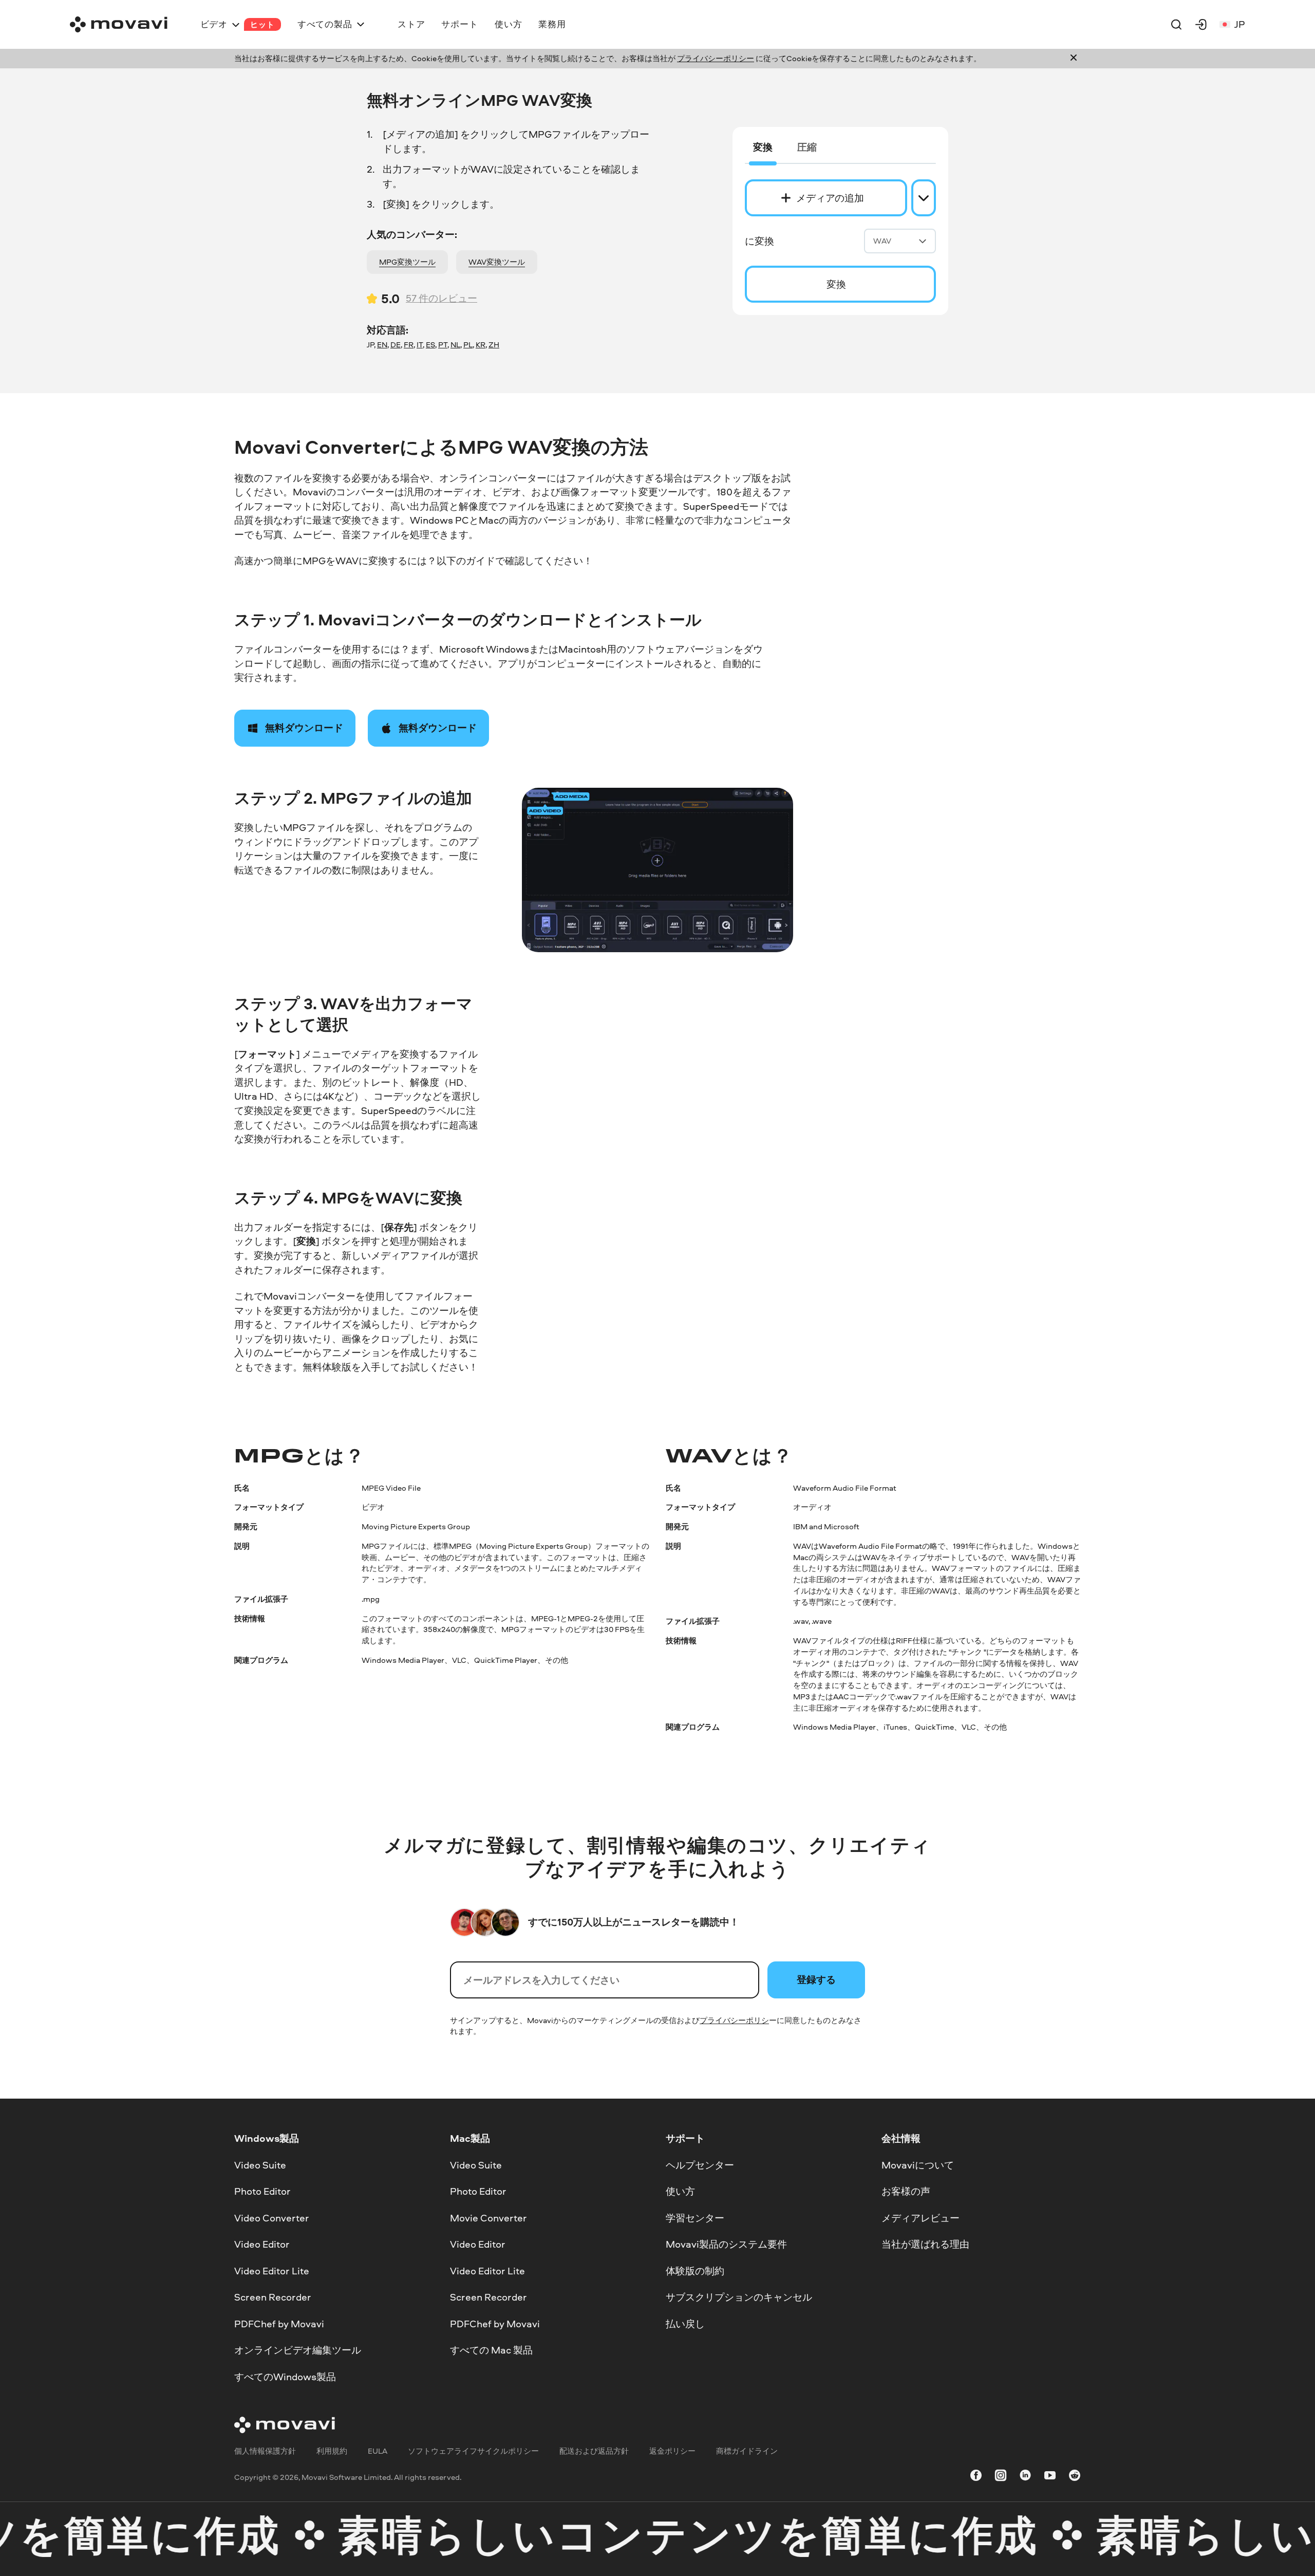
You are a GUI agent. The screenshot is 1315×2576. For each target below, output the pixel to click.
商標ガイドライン (747, 2451)
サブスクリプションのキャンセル (739, 2297)
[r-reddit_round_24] (1075, 2477)
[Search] (1176, 24)
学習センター (695, 2218)
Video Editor (262, 2244)
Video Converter (272, 2218)
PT (443, 345)
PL (468, 345)
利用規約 (332, 2451)
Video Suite (260, 2165)
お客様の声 (906, 2191)
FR (409, 345)
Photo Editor (262, 2191)
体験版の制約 (695, 2271)
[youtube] (1050, 2477)
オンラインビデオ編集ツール (298, 2350)
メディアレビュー (920, 2218)
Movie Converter (489, 2218)
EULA (378, 2451)
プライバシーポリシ (734, 2020)
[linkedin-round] (1025, 2477)
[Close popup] (1074, 59)
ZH (494, 345)
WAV (882, 241)
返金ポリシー (672, 2451)
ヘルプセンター (700, 2165)
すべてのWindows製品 (285, 2377)
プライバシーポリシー (716, 58)
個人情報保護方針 (265, 2451)
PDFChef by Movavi (279, 2324)
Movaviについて (918, 2165)
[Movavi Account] (1201, 24)
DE (396, 345)
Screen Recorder (273, 2297)
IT (420, 345)
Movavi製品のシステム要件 (726, 2244)
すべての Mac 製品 (491, 2350)
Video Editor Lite (272, 2271)
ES (430, 345)
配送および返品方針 (594, 2451)
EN (382, 345)
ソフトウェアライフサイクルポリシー (473, 2451)
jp (1240, 24)
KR (481, 345)
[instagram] (1001, 2477)
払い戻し (685, 2324)
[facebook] (976, 2477)
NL (455, 345)
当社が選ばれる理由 (925, 2244)
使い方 (680, 2191)
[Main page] (119, 24)
